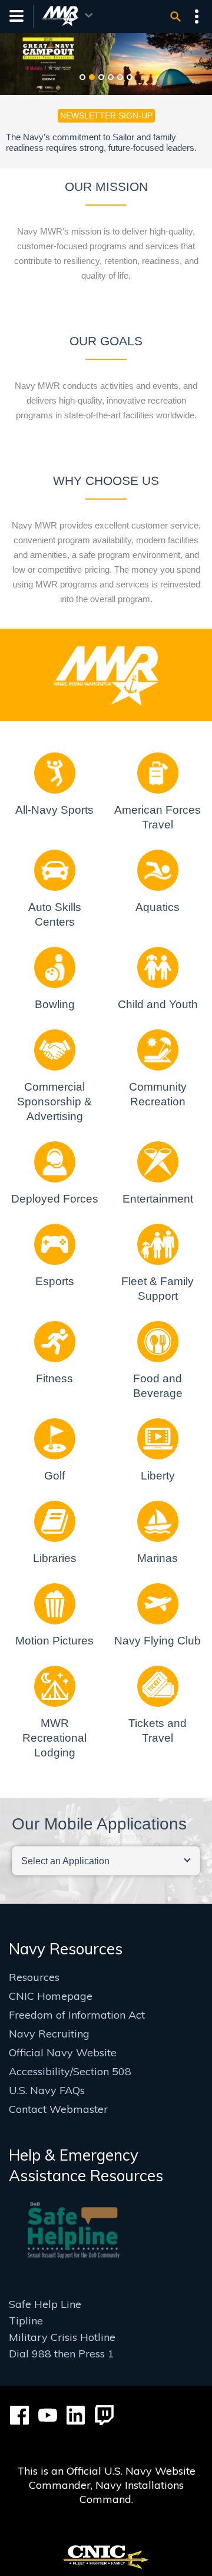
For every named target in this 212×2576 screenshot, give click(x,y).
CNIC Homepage (51, 1996)
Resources (34, 1977)
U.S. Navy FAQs (47, 2090)
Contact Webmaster (58, 2109)
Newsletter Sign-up (106, 115)
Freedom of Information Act (77, 2015)
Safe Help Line (45, 2304)
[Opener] (175, 16)
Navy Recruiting (49, 2034)
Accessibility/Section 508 (70, 2071)
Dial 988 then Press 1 (62, 2354)
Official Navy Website (63, 2052)
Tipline (26, 2321)
